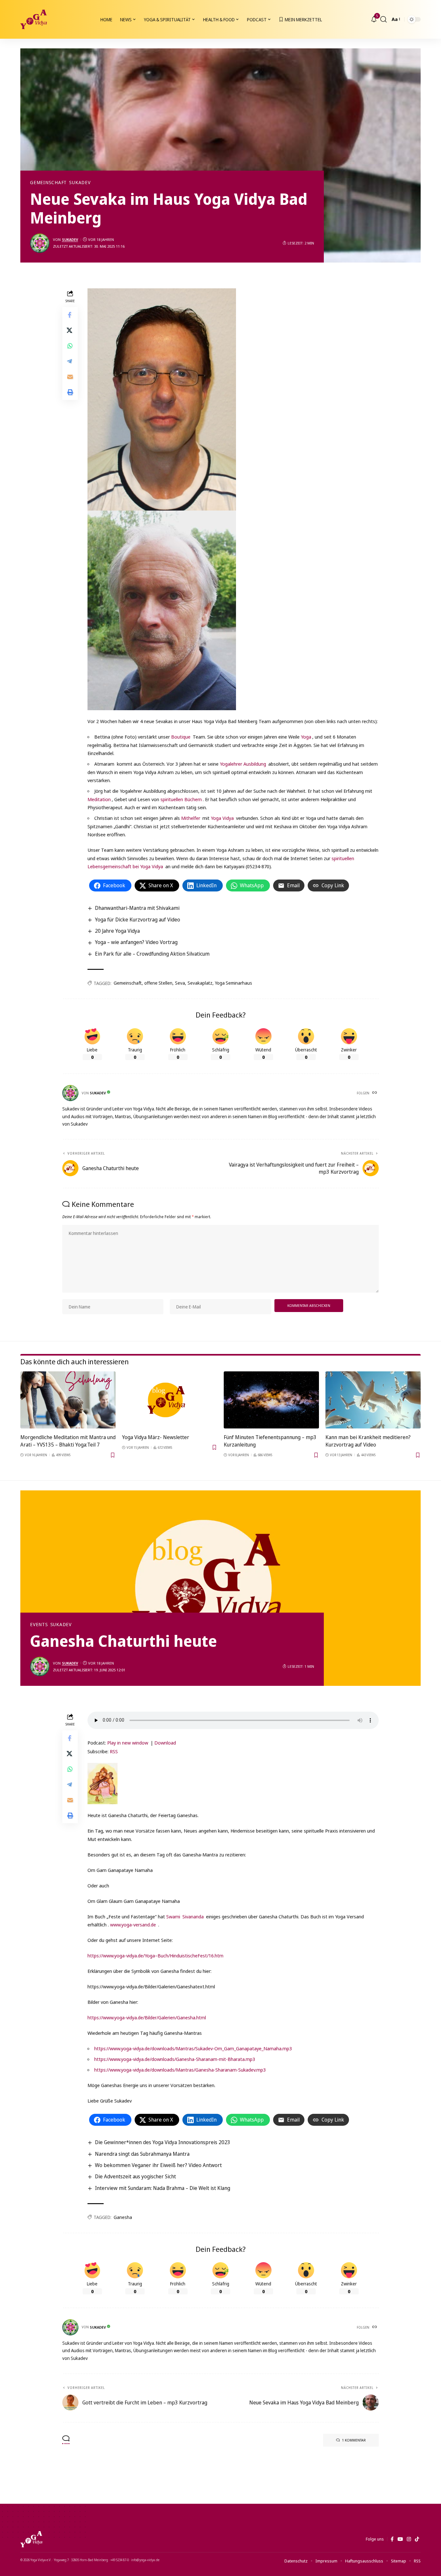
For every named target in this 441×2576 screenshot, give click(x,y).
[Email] (70, 376)
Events (39, 1625)
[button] (384, 19)
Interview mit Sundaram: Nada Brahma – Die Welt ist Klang (163, 2188)
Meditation (99, 799)
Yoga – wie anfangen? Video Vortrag (136, 942)
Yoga (306, 737)
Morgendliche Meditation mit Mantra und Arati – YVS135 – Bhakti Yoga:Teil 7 (68, 1441)
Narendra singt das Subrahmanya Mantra (142, 2154)
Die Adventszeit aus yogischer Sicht (135, 2176)
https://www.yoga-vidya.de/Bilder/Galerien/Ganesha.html (147, 2017)
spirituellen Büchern (181, 799)
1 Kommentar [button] (354, 2440)
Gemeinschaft (48, 183)
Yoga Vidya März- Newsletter (156, 1437)
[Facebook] (392, 2539)
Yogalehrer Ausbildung (243, 764)
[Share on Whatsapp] (70, 345)
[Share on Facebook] (70, 314)
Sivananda (193, 1916)
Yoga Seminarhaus (234, 983)
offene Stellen (158, 983)
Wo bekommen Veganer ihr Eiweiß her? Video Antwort (158, 2165)
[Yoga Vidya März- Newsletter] (170, 1400)
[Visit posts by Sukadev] (40, 243)
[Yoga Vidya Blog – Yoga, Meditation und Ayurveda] (31, 2539)
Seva (180, 983)
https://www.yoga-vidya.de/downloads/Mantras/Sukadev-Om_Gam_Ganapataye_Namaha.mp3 (193, 2048)
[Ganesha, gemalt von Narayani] (103, 1783)
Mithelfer (191, 818)
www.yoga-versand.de (133, 1925)
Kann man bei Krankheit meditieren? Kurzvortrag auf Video (368, 1441)
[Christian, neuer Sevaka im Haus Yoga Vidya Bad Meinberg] (224, 610)
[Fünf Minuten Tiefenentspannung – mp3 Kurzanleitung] (271, 1400)
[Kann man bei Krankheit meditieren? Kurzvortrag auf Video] (373, 1400)
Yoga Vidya (222, 818)
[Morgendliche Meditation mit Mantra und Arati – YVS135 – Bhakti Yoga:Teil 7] (68, 1400)
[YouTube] (400, 2539)
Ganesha (123, 2217)
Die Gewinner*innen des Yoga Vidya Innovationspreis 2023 (163, 2142)
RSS (114, 1751)
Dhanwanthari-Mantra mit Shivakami (137, 908)
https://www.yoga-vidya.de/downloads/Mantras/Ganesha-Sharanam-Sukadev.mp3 (180, 2070)
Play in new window (128, 1743)
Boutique (181, 737)
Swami (173, 1916)
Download (165, 1743)
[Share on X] (70, 330)
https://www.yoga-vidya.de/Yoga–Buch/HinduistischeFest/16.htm (155, 1955)
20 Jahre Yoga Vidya (117, 931)
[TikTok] (417, 2539)
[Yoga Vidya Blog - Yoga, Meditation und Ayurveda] (34, 19)
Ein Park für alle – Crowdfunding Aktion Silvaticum (152, 954)
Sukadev (80, 183)
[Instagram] (409, 2539)
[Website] (375, 1093)
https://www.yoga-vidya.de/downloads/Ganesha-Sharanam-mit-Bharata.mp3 (175, 2059)
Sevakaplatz (200, 983)
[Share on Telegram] (70, 361)
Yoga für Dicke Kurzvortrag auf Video (138, 920)
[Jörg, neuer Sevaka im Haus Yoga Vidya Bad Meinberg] (162, 399)
